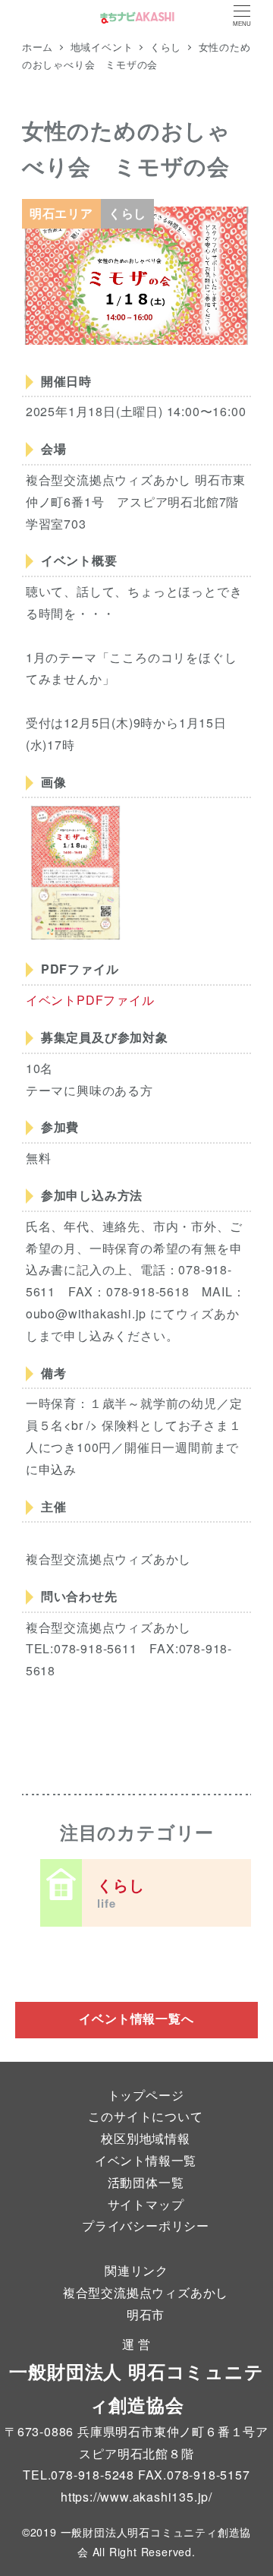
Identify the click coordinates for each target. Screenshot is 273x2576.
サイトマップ (146, 2204)
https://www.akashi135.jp (135, 2497)
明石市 (146, 2314)
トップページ (146, 2095)
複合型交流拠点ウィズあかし (146, 2292)
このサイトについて (145, 2116)
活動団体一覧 (146, 2182)
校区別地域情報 (146, 2138)
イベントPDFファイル (90, 1000)
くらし (121, 1893)
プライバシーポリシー (146, 2226)
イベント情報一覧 (146, 2160)
